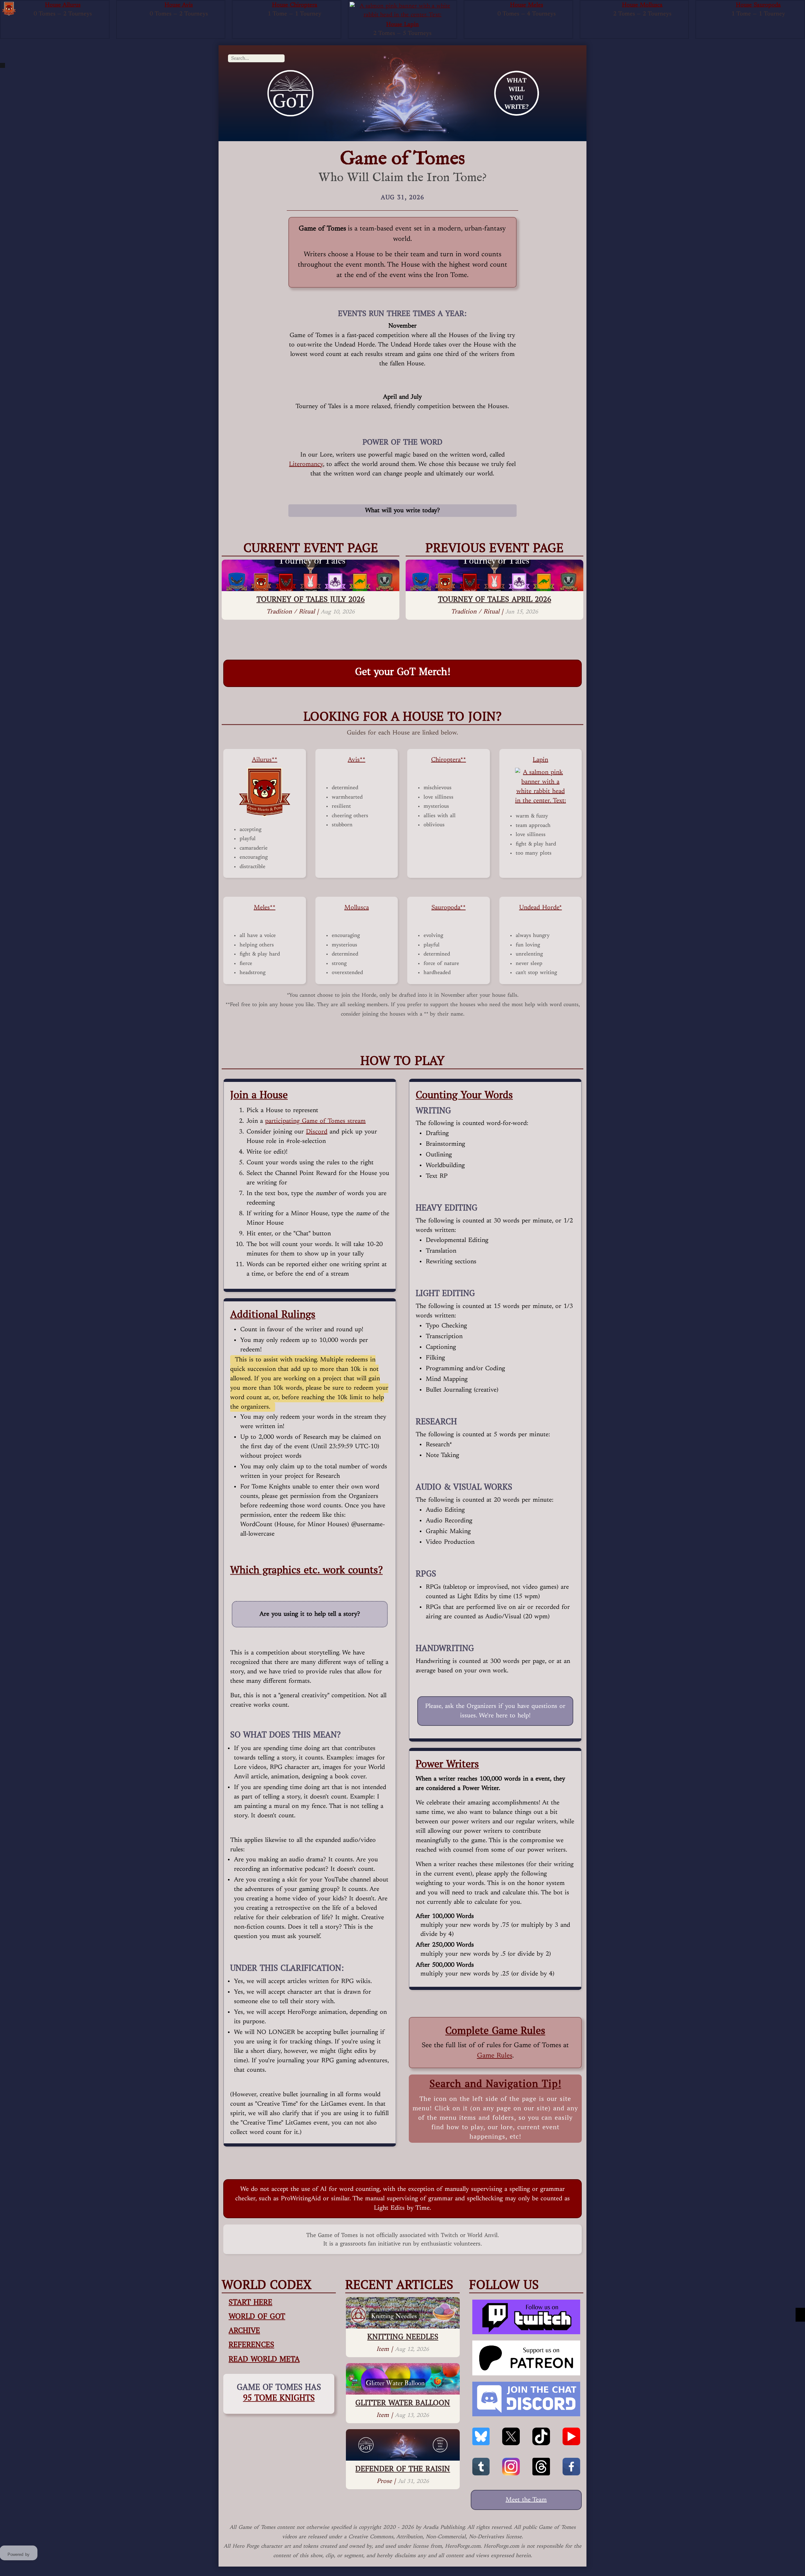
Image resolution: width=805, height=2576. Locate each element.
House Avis (179, 5)
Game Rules (495, 2056)
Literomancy (306, 464)
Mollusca (357, 908)
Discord (317, 1132)
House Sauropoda (758, 5)
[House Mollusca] (588, 6)
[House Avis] (125, 6)
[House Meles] (472, 6)
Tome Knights (279, 2397)
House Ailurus (63, 5)
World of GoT (257, 2316)
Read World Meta (264, 2359)
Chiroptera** (449, 760)
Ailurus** (265, 760)
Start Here (250, 2302)
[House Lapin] (403, 11)
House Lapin (402, 25)
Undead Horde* (541, 908)
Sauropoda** (449, 908)
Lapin (540, 760)
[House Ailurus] (9, 9)
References (251, 2344)
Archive (244, 2330)
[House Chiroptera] (241, 6)
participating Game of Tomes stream (315, 1121)
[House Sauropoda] (704, 6)
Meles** (265, 908)
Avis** (357, 760)
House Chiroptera (295, 5)
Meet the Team (526, 2500)
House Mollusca (642, 5)
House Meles (527, 5)
